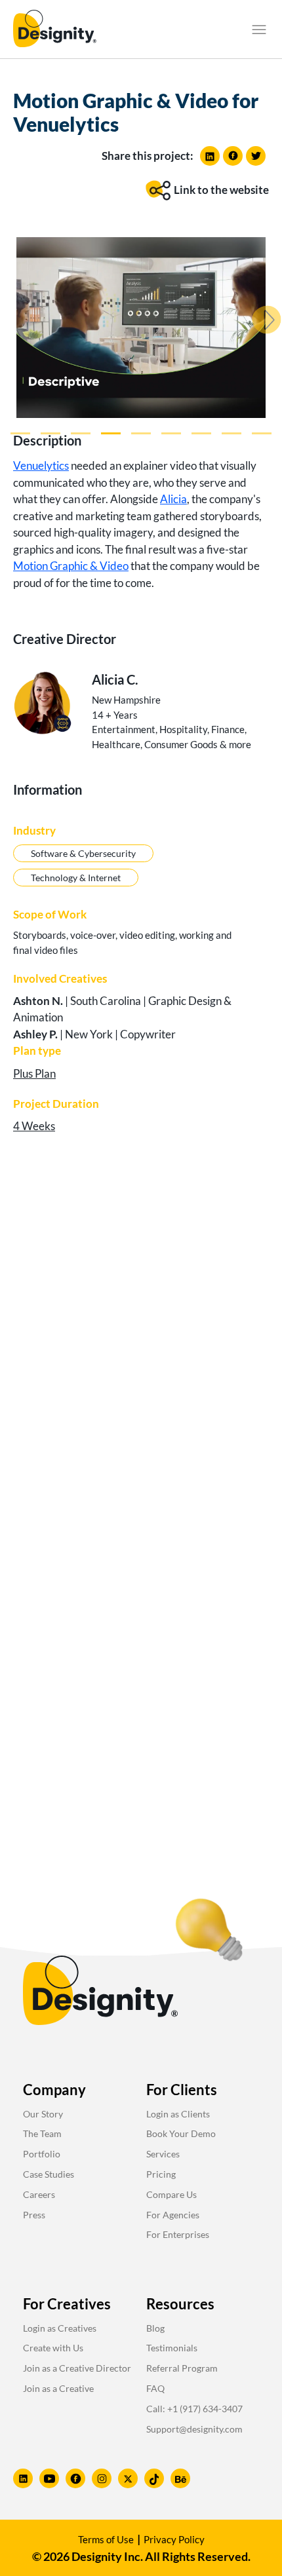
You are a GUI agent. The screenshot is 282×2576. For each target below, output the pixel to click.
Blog (155, 2328)
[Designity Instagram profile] (102, 2478)
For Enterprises (178, 2234)
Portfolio (42, 2154)
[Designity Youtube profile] (49, 2478)
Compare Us (171, 2194)
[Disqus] (141, 1351)
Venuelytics (41, 465)
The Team (42, 2133)
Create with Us (53, 2348)
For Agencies (173, 2215)
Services (163, 2154)
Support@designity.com (194, 2429)
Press (34, 2215)
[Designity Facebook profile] (75, 2478)
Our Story (43, 2114)
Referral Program (182, 2368)
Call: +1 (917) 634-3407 (194, 2409)
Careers (39, 2194)
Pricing (161, 2174)
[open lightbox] (141, 328)
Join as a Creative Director (77, 2368)
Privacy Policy (174, 2539)
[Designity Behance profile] (180, 2478)
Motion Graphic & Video (71, 566)
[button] (259, 29)
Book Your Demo (181, 2133)
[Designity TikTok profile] (154, 2478)
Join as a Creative (58, 2388)
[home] (55, 29)
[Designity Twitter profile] (128, 2478)
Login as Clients (178, 2114)
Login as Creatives (60, 2328)
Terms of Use (106, 2539)
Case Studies (49, 2174)
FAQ (155, 2388)
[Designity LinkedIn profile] (23, 2478)
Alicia (173, 499)
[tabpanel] (141, 330)
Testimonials (172, 2348)
